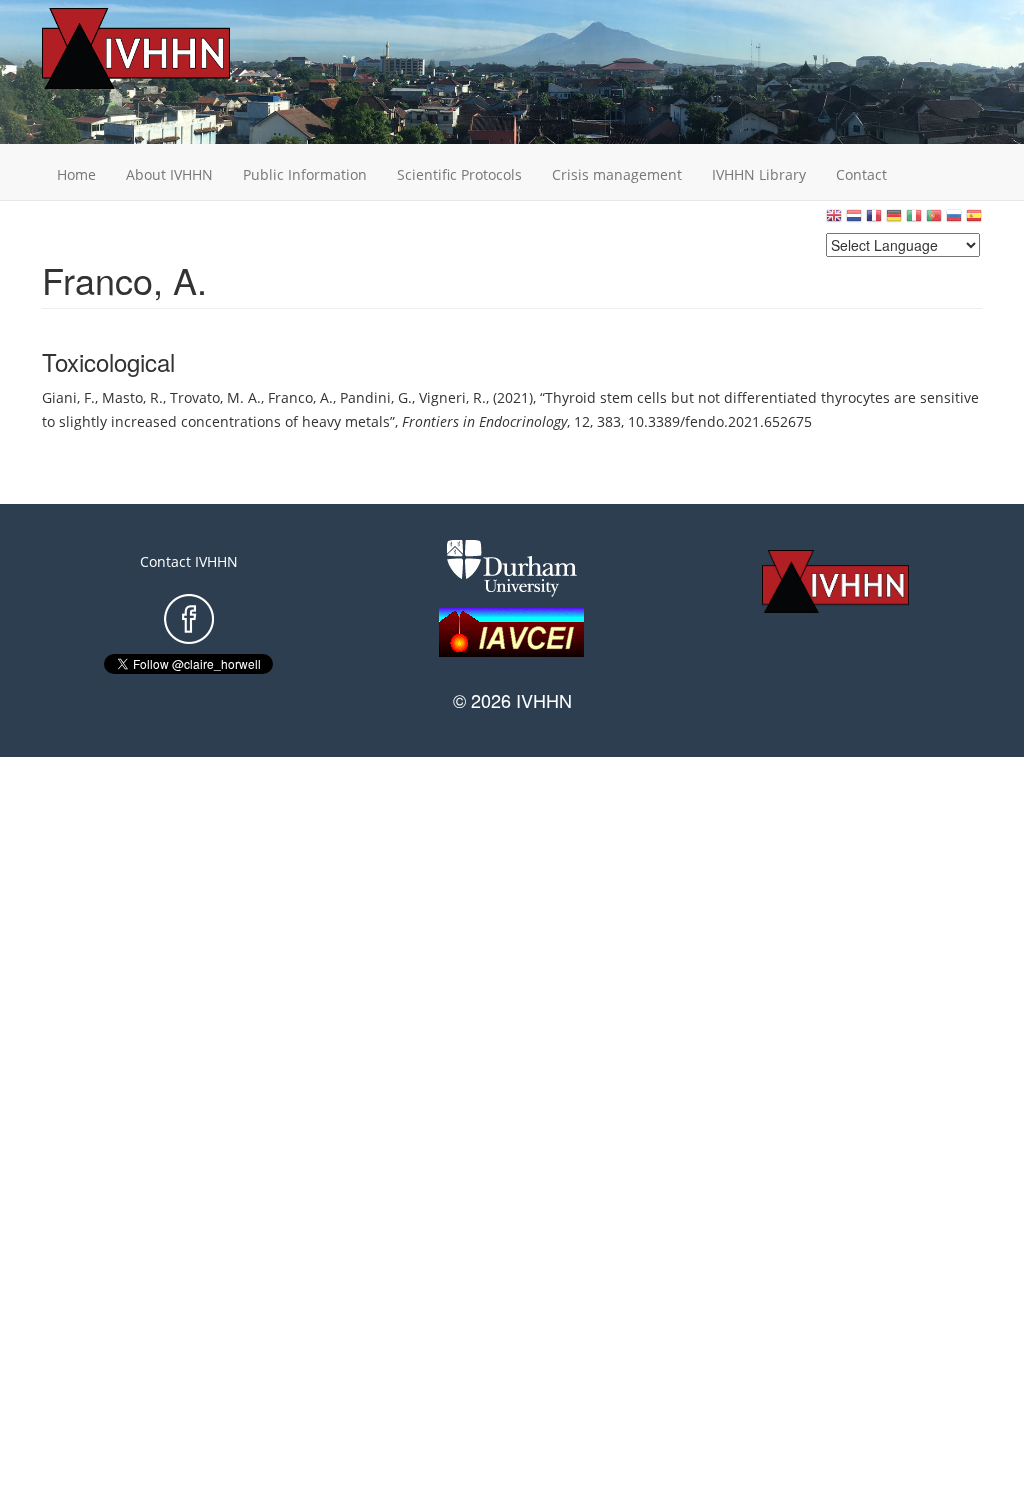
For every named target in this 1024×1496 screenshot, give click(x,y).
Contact (861, 174)
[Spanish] (974, 220)
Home (76, 174)
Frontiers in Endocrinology (484, 421)
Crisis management (617, 174)
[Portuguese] (934, 220)
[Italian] (914, 220)
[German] (894, 220)
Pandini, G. (376, 397)
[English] (834, 220)
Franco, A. (300, 397)
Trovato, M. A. (215, 397)
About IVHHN (169, 174)
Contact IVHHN (189, 561)
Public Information (305, 174)
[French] (874, 220)
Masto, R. (132, 397)
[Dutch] (854, 220)
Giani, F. (68, 397)
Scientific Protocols (459, 174)
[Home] (167, 48)
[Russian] (954, 220)
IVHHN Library (759, 174)
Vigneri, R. (452, 397)
